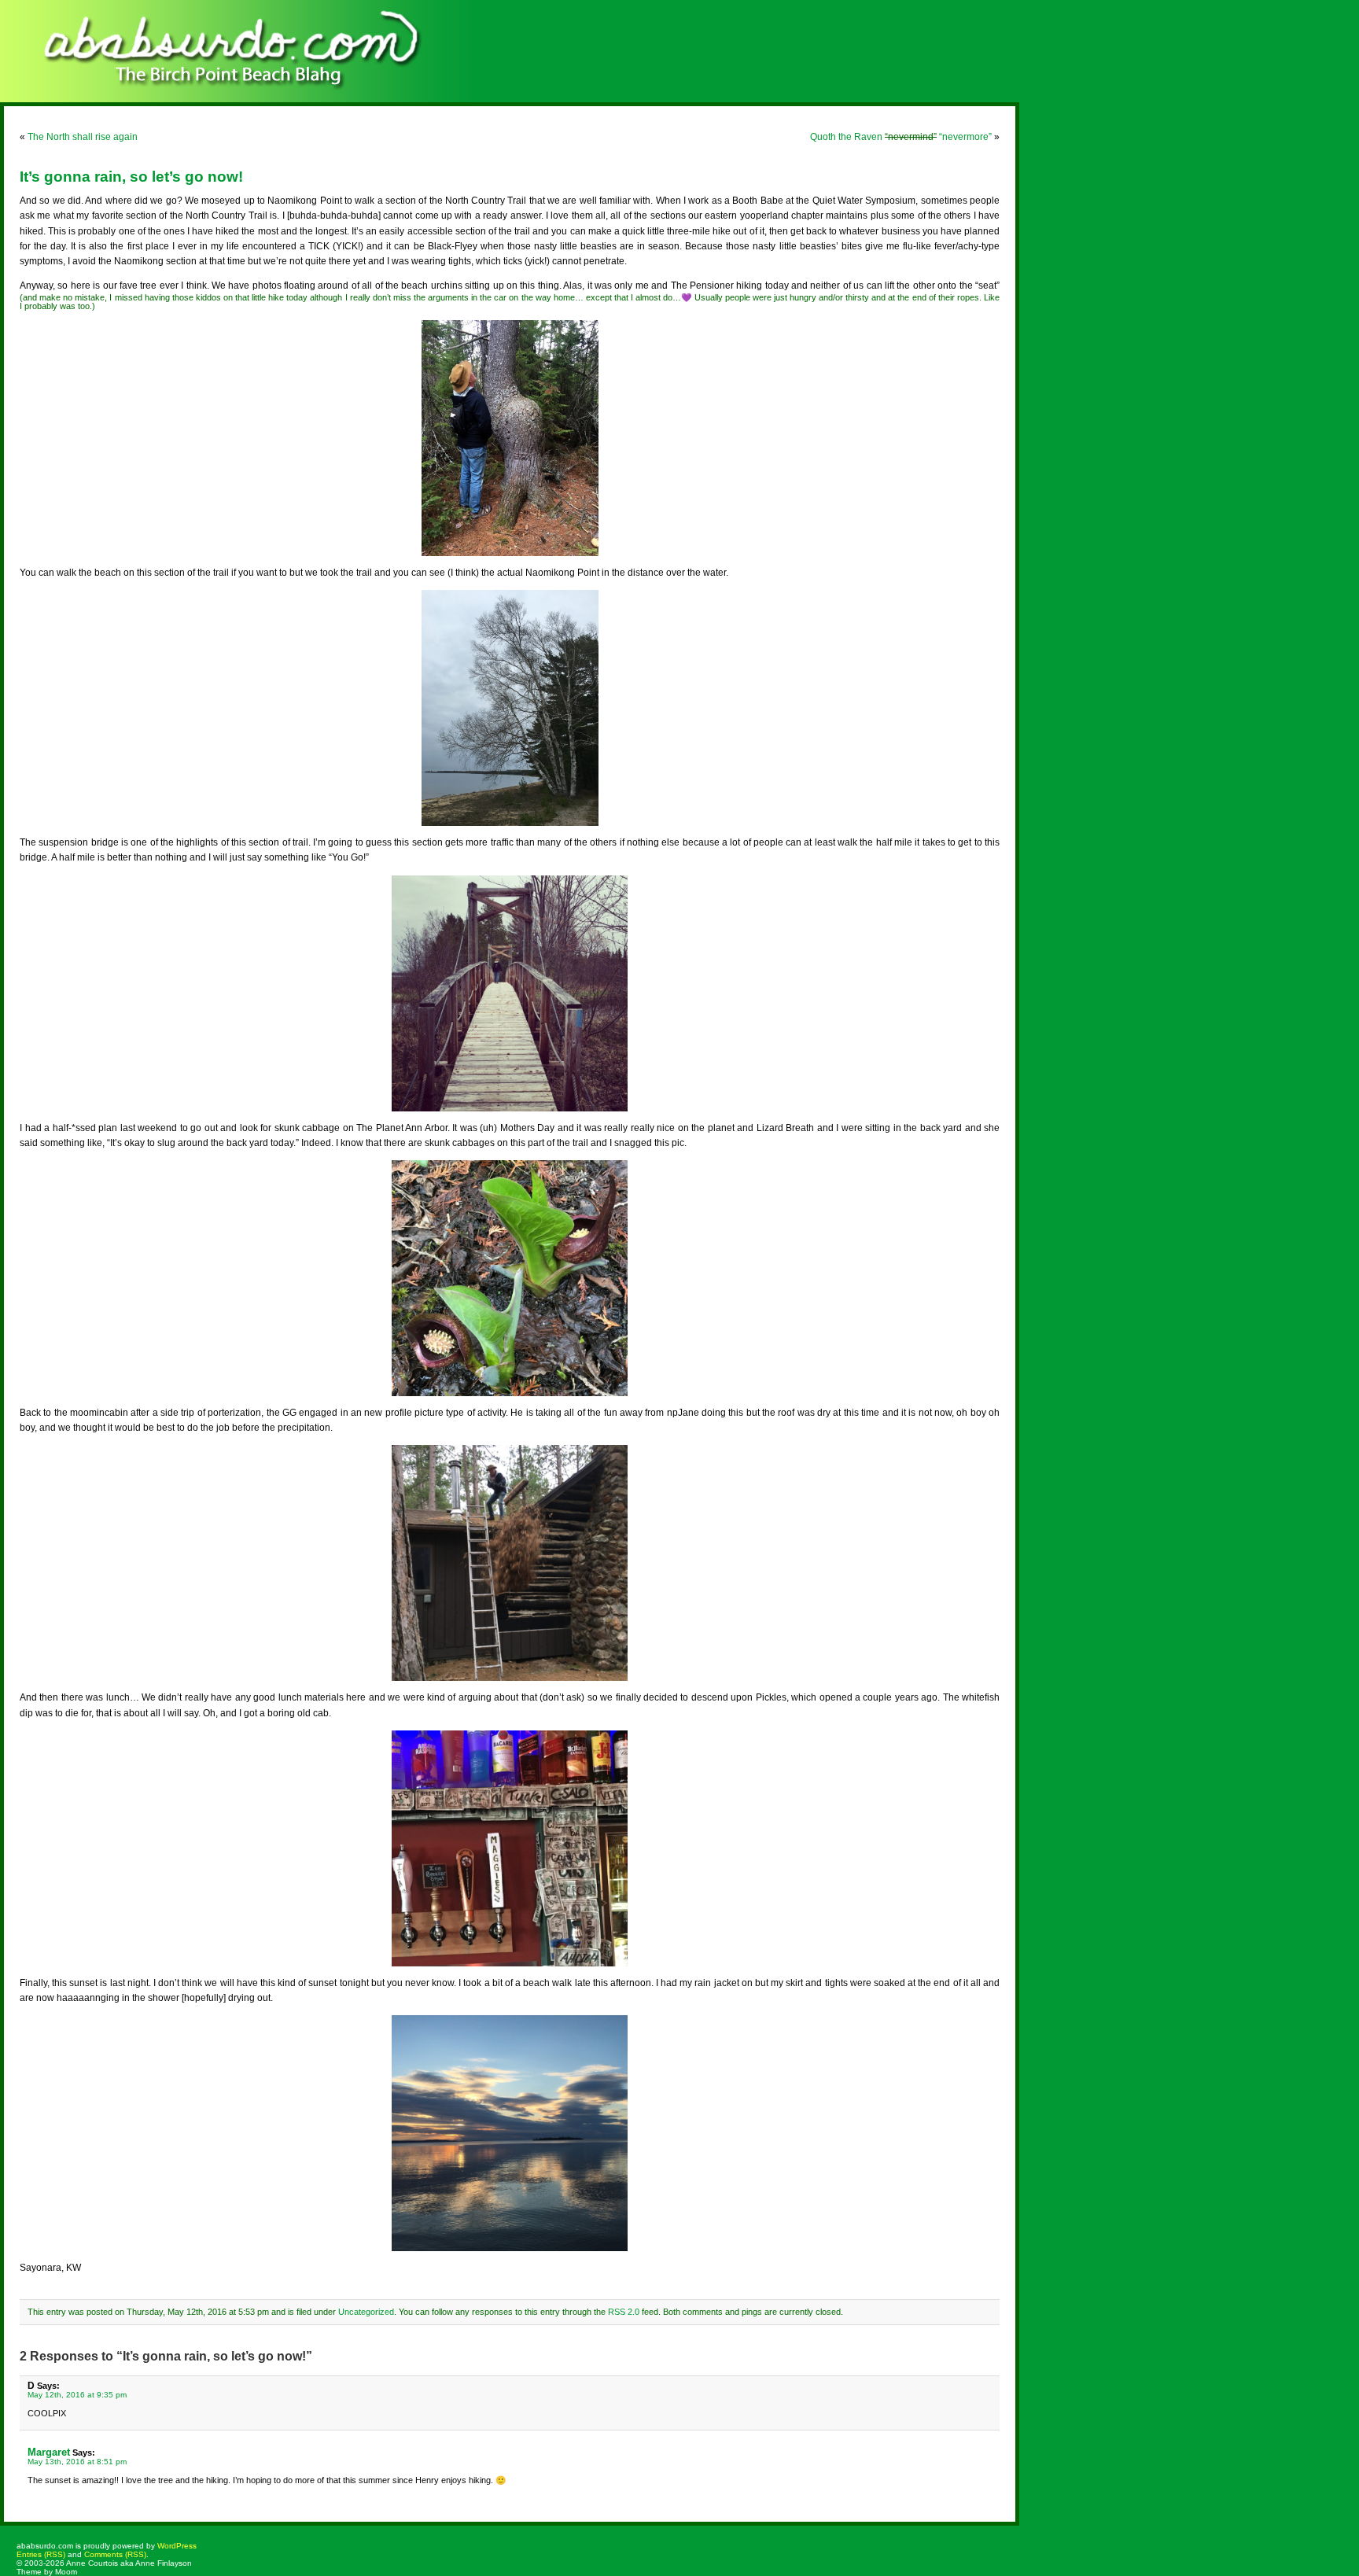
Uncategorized (366, 2312)
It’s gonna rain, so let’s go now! (131, 177)
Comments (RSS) (115, 2554)
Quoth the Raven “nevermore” (901, 137)
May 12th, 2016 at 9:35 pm (77, 2395)
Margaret (49, 2452)
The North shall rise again (83, 137)
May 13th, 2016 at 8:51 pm (77, 2462)
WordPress (177, 2546)
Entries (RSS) (41, 2554)
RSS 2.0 (624, 2312)
